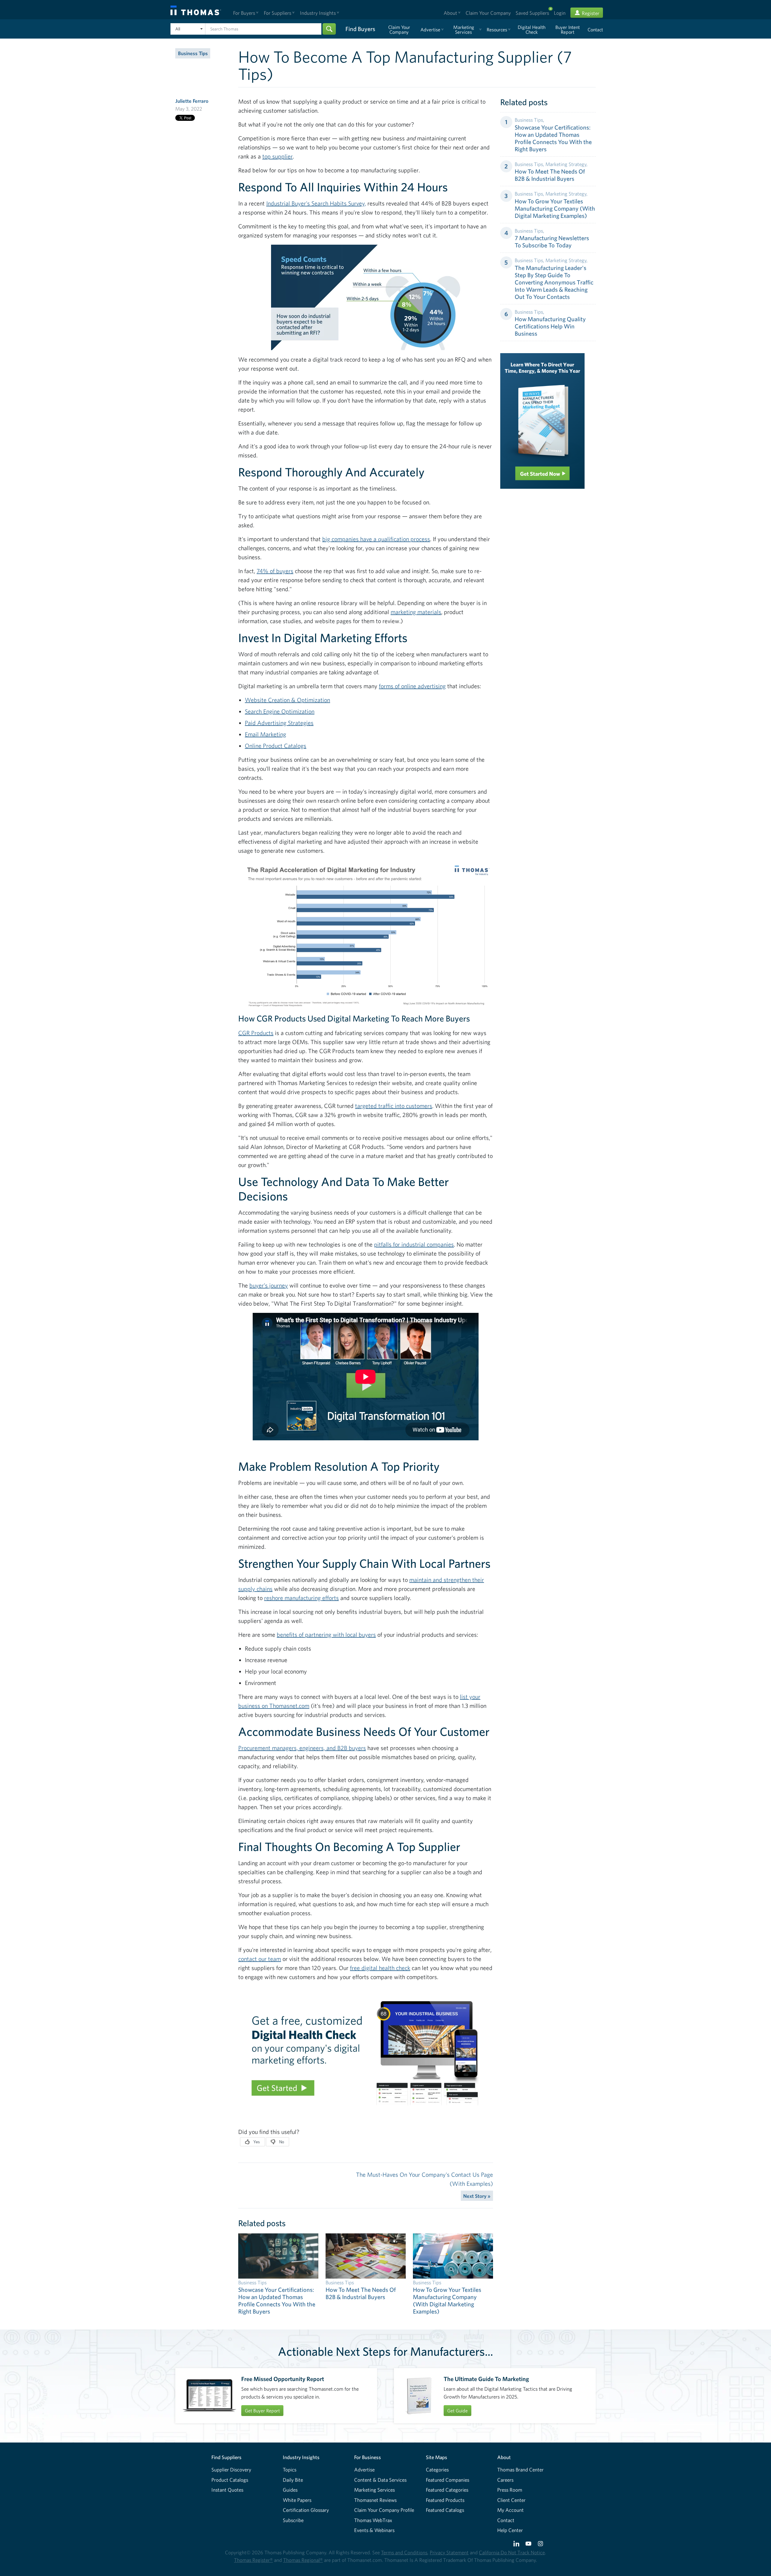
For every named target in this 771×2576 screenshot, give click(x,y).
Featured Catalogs (445, 2510)
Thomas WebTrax (373, 2520)
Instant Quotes (227, 2490)
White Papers (297, 2500)
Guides (290, 2490)
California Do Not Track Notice (512, 2552)
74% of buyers (275, 571)
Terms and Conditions (404, 2552)
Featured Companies (448, 2480)
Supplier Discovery (231, 2469)
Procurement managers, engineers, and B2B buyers (302, 1748)
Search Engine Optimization (280, 711)
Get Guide (457, 2411)
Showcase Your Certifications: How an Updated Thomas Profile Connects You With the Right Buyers (553, 138)
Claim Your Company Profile (384, 2510)
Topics (290, 2469)
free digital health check (380, 1968)
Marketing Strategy (566, 164)
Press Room (510, 2490)
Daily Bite (293, 2480)
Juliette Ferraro (192, 101)
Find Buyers (360, 29)
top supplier (278, 156)
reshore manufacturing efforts (301, 1598)
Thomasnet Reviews (375, 2500)
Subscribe (293, 2520)
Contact (506, 2520)
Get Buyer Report (262, 2411)
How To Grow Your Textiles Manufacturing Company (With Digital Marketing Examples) (555, 208)
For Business (368, 2457)
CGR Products (256, 1033)
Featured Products (445, 2500)
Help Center (510, 2530)
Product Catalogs (230, 2480)
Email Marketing (265, 734)
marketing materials (416, 612)
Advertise (364, 2469)
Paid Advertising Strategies (279, 723)
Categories (437, 2469)
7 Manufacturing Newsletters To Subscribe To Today (552, 242)
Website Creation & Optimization (287, 700)
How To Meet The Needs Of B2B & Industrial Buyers (550, 175)
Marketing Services (375, 2490)
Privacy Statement (449, 2552)
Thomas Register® (253, 2560)
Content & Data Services (380, 2480)
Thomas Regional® (303, 2560)
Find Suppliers (226, 2457)
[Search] (329, 29)
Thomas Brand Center (520, 2469)
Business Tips (193, 53)
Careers (505, 2480)
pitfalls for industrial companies (414, 1244)
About (504, 2457)
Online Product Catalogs (276, 746)
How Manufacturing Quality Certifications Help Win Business (550, 326)
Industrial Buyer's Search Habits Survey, (316, 203)
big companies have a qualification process (376, 539)
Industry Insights (301, 2457)
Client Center (511, 2500)
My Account (510, 2510)
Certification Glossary (306, 2510)
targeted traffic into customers (394, 1106)
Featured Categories (447, 2490)
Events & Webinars (374, 2530)
